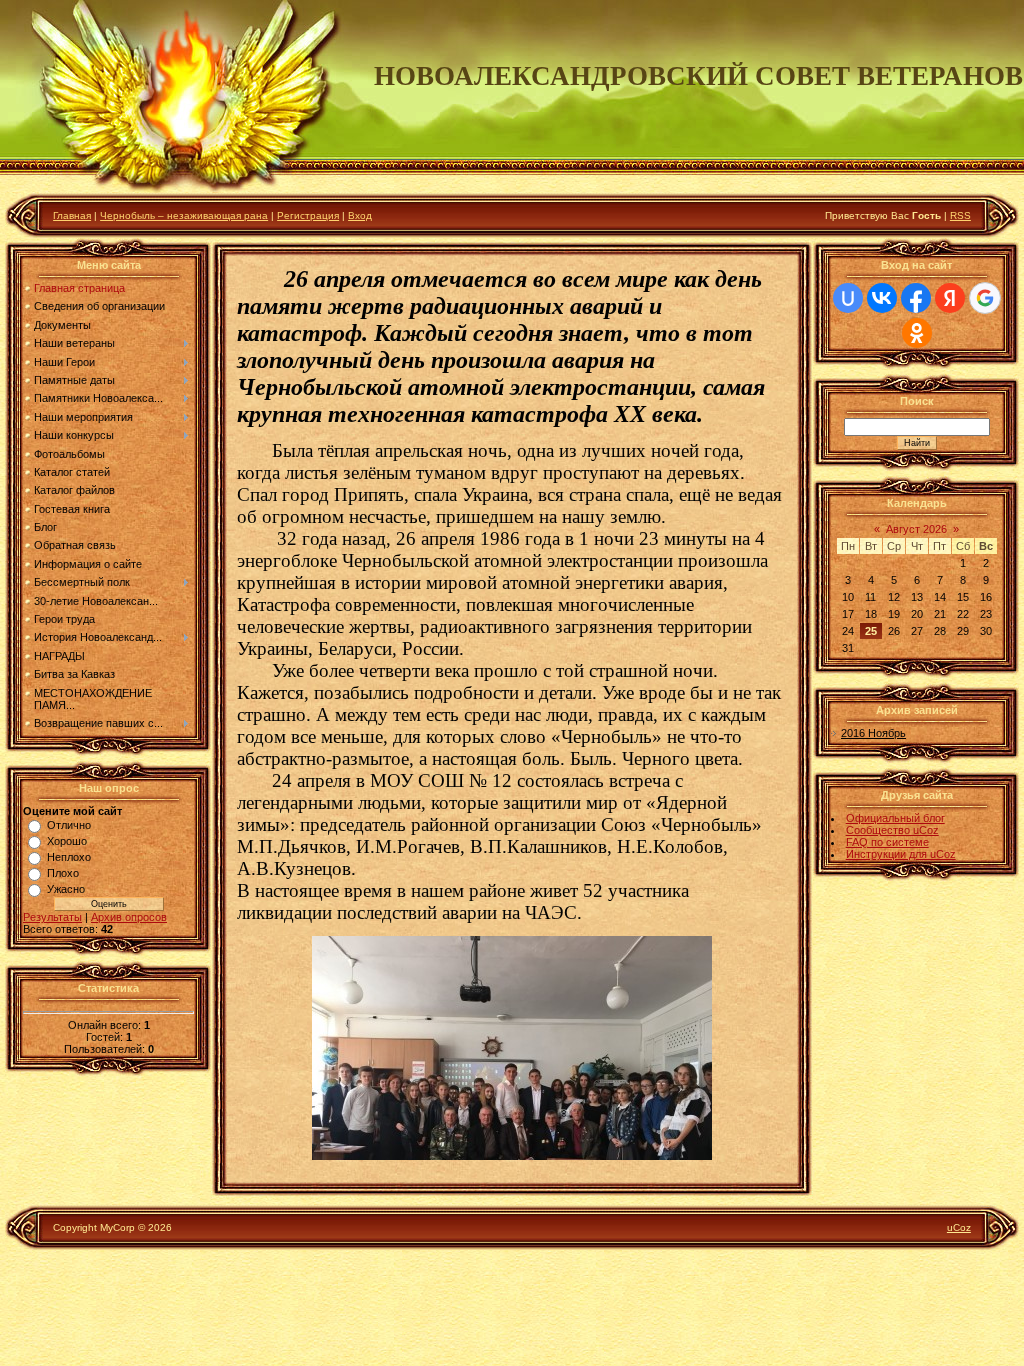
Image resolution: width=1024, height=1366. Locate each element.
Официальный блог (895, 818)
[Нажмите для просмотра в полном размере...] (512, 1156)
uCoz (959, 1227)
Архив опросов (129, 917)
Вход (360, 215)
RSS (960, 215)
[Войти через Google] (985, 298)
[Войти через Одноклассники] (917, 333)
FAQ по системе (887, 842)
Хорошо (67, 841)
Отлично (69, 825)
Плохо (63, 873)
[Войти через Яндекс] (950, 298)
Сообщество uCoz (892, 830)
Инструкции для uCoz (901, 854)
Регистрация (308, 215)
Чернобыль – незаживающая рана (184, 215)
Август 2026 (916, 529)
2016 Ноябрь (873, 733)
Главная (72, 215)
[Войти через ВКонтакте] (882, 298)
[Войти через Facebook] (916, 298)
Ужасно (66, 889)
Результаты (52, 917)
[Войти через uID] (848, 298)
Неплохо (69, 857)
